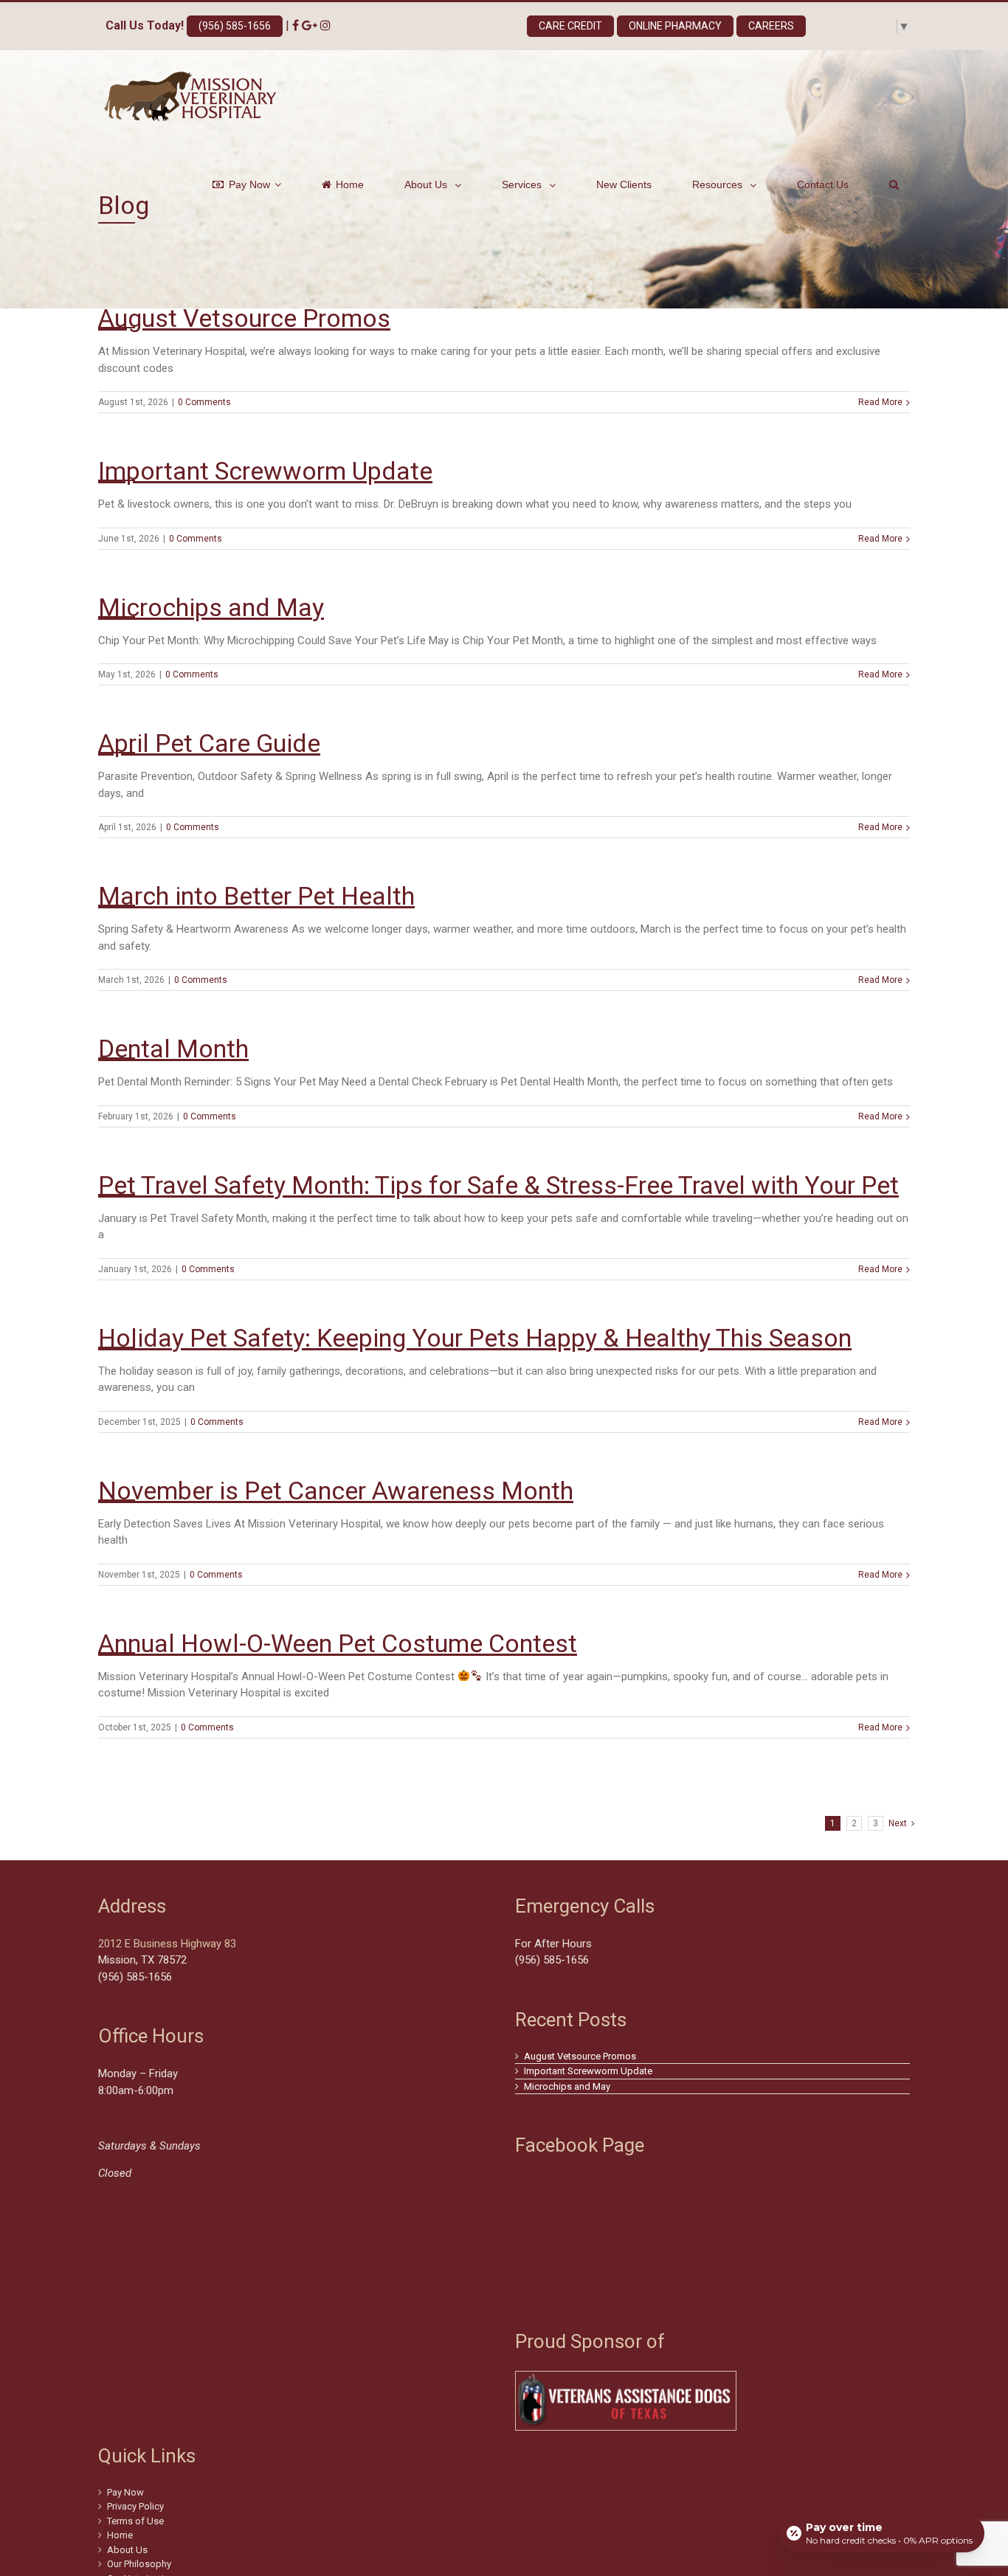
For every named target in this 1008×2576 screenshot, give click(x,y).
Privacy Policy (135, 2506)
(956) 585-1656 (235, 26)
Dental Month (173, 1049)
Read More (880, 402)
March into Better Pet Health (256, 896)
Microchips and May (211, 607)
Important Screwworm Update (265, 471)
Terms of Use (135, 2521)
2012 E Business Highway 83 (167, 1944)
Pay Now (125, 2492)
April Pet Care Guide (209, 743)
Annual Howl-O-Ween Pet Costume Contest (338, 1643)
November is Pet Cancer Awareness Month (336, 1491)
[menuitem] (256, 184)
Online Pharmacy (675, 26)
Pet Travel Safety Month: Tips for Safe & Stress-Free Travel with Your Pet (498, 1185)
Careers (771, 26)
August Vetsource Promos (244, 318)
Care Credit (570, 26)
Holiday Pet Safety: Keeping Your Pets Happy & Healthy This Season (475, 1338)
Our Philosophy (139, 2564)
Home (120, 2535)
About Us (127, 2550)
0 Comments (204, 402)
